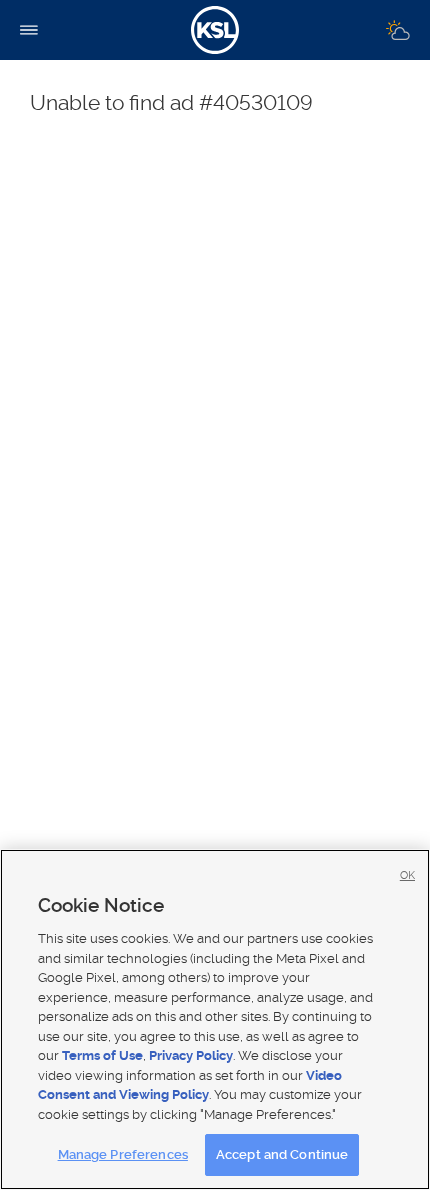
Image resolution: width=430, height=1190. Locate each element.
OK (407, 875)
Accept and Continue (282, 1154)
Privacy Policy (191, 1055)
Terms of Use (102, 1055)
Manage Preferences (123, 1154)
